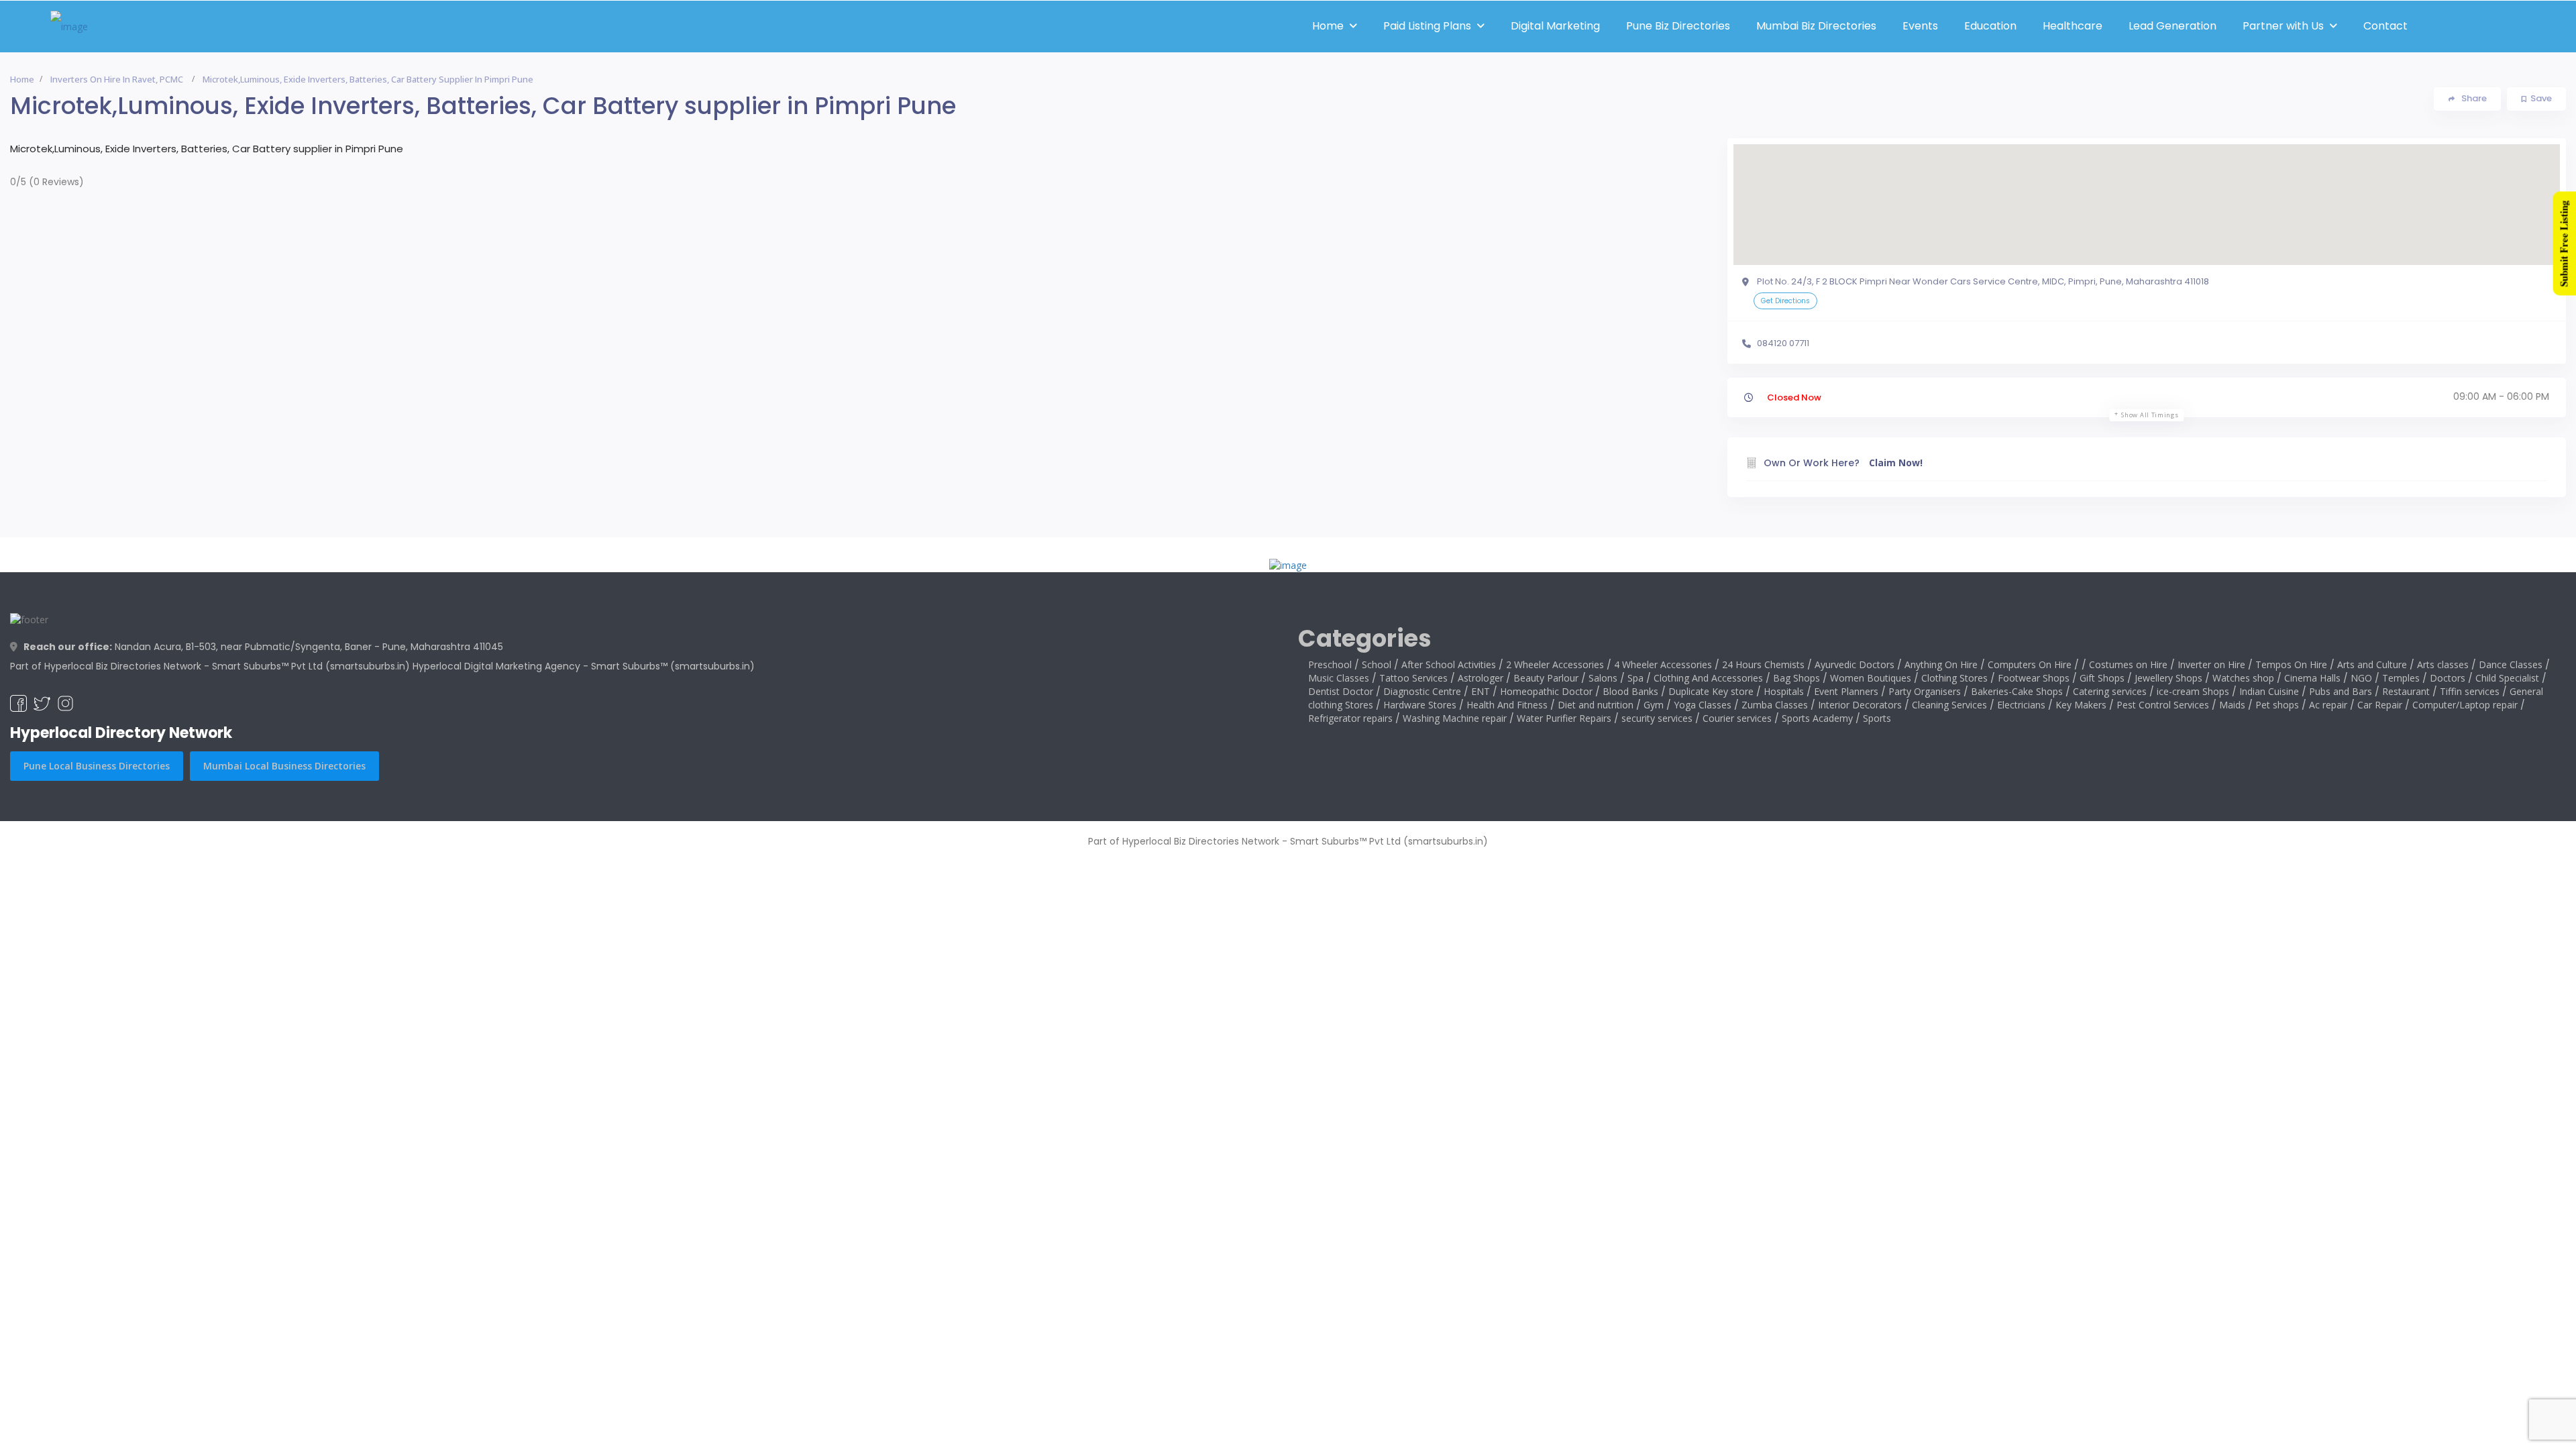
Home (1328, 26)
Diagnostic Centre (1422, 691)
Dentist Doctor (1341, 691)
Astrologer (1481, 678)
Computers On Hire (2030, 664)
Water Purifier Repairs (1564, 718)
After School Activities (1449, 664)
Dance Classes (2511, 664)
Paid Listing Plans (1427, 26)
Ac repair (2328, 705)
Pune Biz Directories (1678, 26)
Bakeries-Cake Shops (2017, 691)
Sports (1877, 718)
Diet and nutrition (1596, 705)
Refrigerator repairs (1350, 718)
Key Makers (2081, 705)
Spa (1635, 678)
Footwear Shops (2034, 678)
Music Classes (1339, 678)
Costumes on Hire (2128, 664)
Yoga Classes (1703, 705)
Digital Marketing (1555, 26)
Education (1990, 26)
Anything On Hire (1941, 664)
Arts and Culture (2372, 664)
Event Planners (1846, 691)
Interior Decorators (1860, 705)
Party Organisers (1925, 691)
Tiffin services (2470, 691)
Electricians (2021, 705)
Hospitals (1784, 691)
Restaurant (2406, 691)
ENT (1481, 691)
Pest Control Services (2163, 705)
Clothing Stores (1954, 678)
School (1377, 664)
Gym (1654, 705)
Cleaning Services (1949, 705)
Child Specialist (2507, 678)
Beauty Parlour (1546, 678)
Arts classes (2443, 664)
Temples (2401, 678)
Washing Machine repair (1455, 718)
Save (2541, 98)
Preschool (1330, 664)
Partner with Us (2283, 26)
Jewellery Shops (2168, 678)
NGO (2361, 678)
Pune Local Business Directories (97, 766)
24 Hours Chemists (1763, 664)
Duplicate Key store (1711, 691)
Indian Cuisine (2269, 691)
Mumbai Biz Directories (1816, 26)
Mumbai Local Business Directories (284, 766)
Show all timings (2150, 415)
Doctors (2448, 678)
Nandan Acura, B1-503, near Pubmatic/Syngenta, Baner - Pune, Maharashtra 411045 (263, 647)
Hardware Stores (1420, 705)
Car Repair (2380, 705)
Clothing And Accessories (1708, 678)
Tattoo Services (1413, 678)
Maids (2232, 705)
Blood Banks (1630, 691)
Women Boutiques (1871, 678)
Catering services (2110, 691)
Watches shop (2243, 678)
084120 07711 (1783, 343)
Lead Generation (2172, 26)
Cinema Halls (2312, 678)
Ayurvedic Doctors (1855, 664)
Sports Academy (1817, 718)
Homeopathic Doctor (1546, 691)
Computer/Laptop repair (2465, 705)
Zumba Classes (1775, 705)
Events (1920, 26)
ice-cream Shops (2193, 691)
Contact (2385, 26)
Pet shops (2277, 705)
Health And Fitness (1507, 705)
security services (1657, 718)
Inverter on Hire (2211, 664)
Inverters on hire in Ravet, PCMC (117, 79)
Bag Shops (1796, 678)
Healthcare (2073, 26)
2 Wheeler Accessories (1555, 664)
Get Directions (1785, 301)
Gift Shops (2102, 678)
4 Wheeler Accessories (1663, 664)
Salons (1603, 678)
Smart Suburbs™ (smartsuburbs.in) (673, 666)
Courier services (1737, 718)
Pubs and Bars (2341, 691)
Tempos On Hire (2291, 664)
